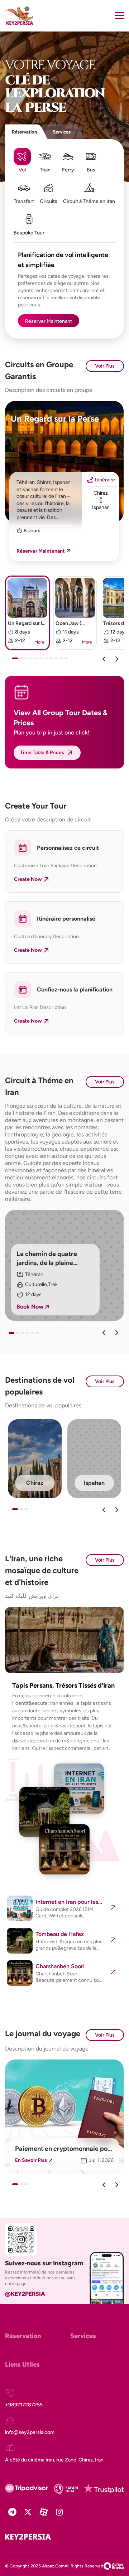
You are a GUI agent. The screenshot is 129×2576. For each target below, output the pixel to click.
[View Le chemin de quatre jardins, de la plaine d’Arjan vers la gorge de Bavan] (64, 1265)
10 (63, 661)
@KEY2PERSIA (25, 2294)
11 (68, 661)
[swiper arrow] (104, 1333)
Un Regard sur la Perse (55, 419)
